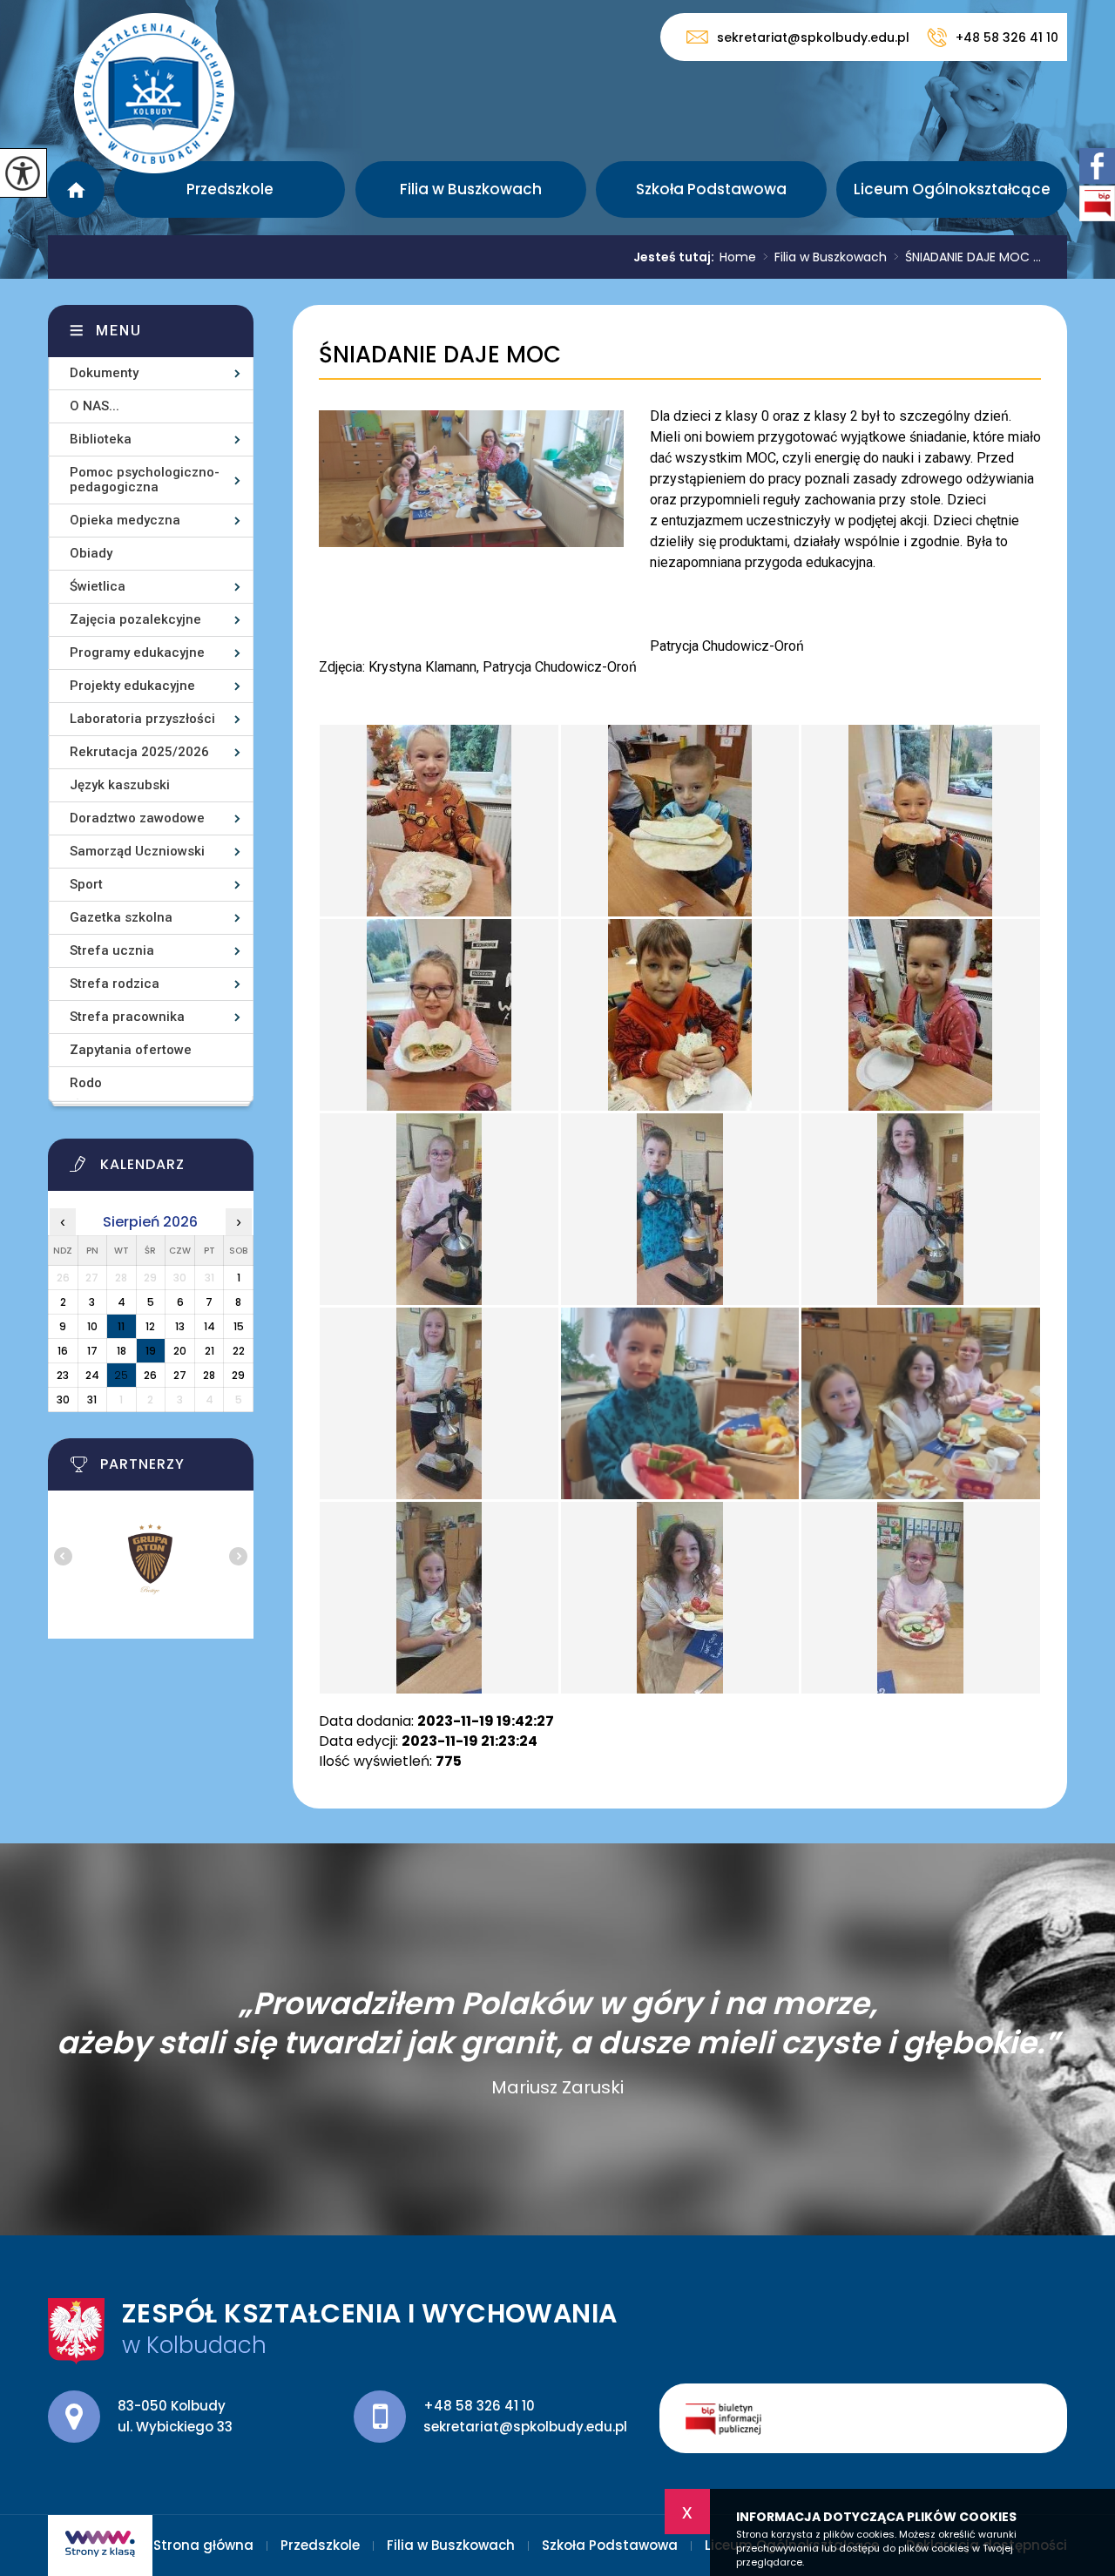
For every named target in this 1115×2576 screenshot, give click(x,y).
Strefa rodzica (115, 984)
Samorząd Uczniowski (137, 851)
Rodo (86, 1083)
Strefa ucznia (112, 950)
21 (209, 1351)
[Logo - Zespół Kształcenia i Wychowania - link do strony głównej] (154, 93)
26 (150, 1375)
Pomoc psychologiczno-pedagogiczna (145, 480)
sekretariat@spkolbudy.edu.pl (813, 37)
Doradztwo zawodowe (137, 818)
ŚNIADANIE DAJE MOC (440, 355)
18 (122, 1351)
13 (180, 1326)
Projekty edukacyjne (132, 686)
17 (92, 1351)
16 (63, 1351)
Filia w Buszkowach (471, 189)
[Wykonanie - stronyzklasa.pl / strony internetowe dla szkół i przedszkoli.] (100, 2546)
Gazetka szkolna (121, 917)
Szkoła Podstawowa (711, 189)
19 (151, 1351)
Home (738, 257)
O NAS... (95, 406)
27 (180, 1375)
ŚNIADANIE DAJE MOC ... (967, 257)
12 (150, 1326)
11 (121, 1326)
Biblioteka (101, 439)
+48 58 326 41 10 (1007, 37)
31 (92, 1400)
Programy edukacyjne (137, 652)
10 (92, 1326)
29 (238, 1375)
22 (239, 1351)
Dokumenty (104, 373)
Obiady (91, 553)
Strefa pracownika (127, 1017)
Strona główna (76, 189)
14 (209, 1326)
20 (180, 1351)
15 (239, 1326)
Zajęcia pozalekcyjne (135, 619)
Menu (119, 331)
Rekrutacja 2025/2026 (139, 752)
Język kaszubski (120, 785)
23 (63, 1375)
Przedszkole (230, 189)
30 (63, 1400)
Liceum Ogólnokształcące (952, 189)
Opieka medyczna (125, 520)
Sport (86, 884)
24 (92, 1375)
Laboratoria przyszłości (142, 719)
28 (209, 1375)
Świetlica (98, 586)
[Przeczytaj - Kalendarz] (172, 1169)
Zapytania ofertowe (131, 1050)
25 (121, 1375)
